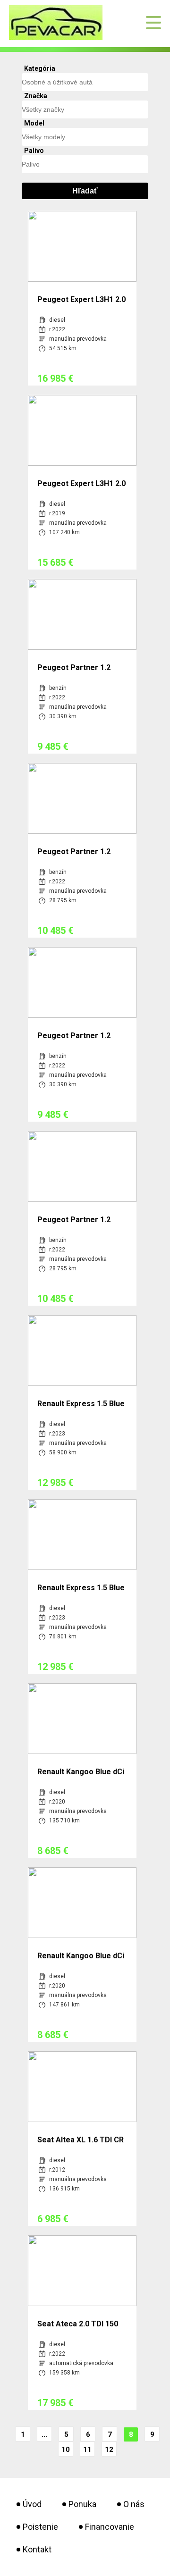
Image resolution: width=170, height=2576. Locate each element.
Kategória (40, 68)
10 (66, 2450)
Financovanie (110, 2527)
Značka (36, 96)
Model (34, 123)
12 (109, 2450)
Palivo (34, 151)
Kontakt (37, 2549)
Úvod (32, 2504)
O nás (134, 2504)
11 (87, 2450)
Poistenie (40, 2527)
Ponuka (82, 2504)
